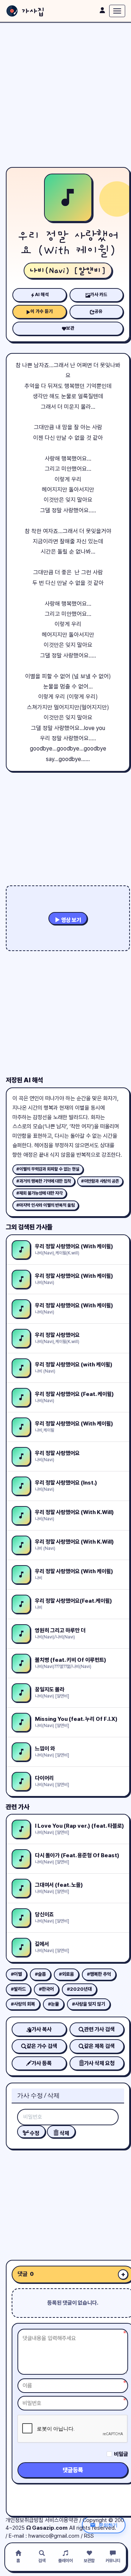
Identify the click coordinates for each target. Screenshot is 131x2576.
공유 (99, 311)
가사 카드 (99, 294)
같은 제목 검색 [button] (99, 2046)
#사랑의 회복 (23, 2004)
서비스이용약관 (61, 2520)
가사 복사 (42, 2029)
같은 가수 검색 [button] (42, 2046)
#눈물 (53, 2004)
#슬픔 (40, 1974)
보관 (70, 328)
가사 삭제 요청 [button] (99, 2063)
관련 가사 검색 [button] (99, 2029)
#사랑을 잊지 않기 (89, 2004)
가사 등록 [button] (42, 2063)
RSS (89, 2536)
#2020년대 (79, 1989)
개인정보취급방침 (24, 2520)
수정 (34, 2133)
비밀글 (121, 2454)
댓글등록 (73, 2470)
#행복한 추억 (99, 1974)
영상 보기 (71, 920)
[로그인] (102, 10)
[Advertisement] (65, 95)
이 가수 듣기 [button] (42, 311)
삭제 (64, 2133)
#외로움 (66, 1974)
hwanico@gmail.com (54, 2536)
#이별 (16, 1974)
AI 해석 (42, 294)
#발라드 (18, 1989)
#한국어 (46, 1989)
